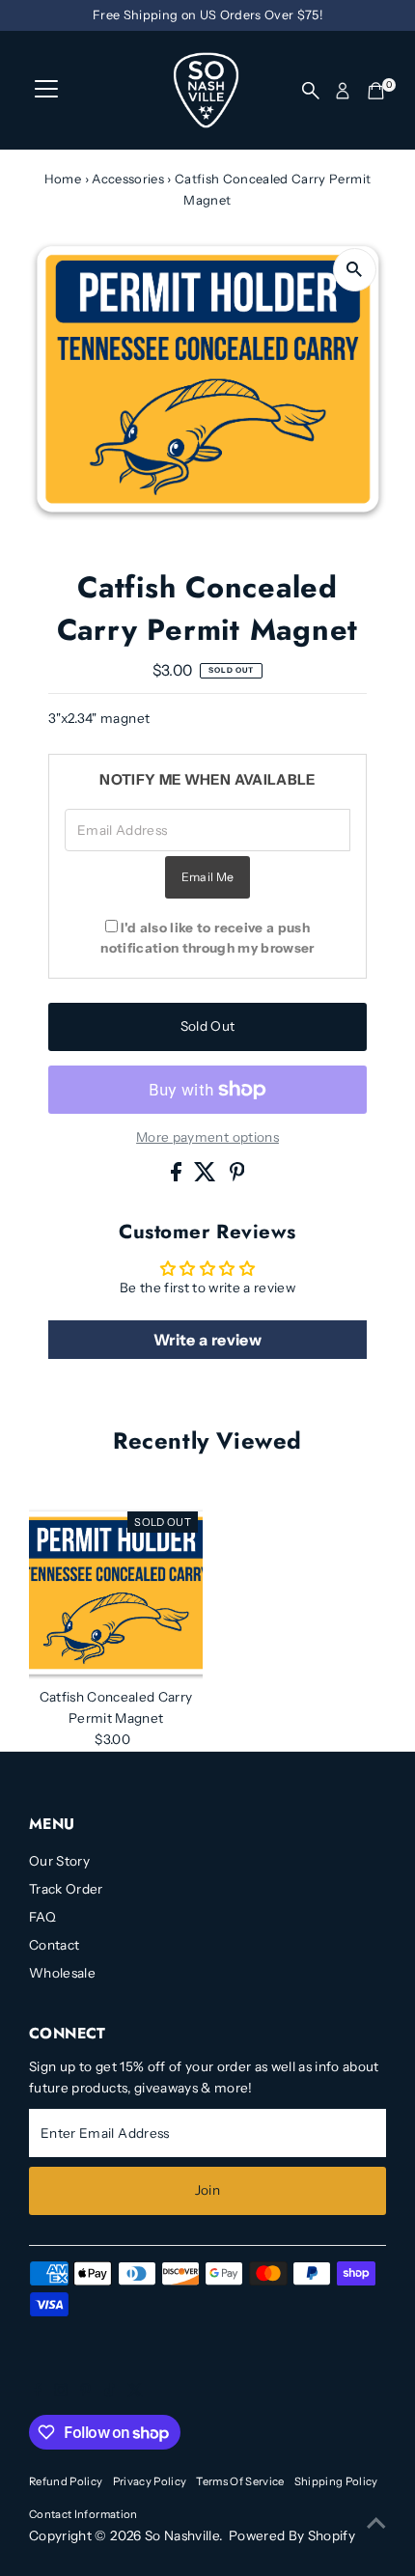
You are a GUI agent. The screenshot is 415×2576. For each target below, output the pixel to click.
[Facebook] (38, 2392)
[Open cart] (376, 91)
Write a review (207, 1340)
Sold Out (208, 1026)
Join (207, 2190)
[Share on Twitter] (207, 1177)
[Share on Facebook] (178, 1177)
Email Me (207, 877)
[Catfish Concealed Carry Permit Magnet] (116, 1593)
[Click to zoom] (355, 270)
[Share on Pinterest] (237, 1177)
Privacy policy (150, 2481)
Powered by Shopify (292, 2535)
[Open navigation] (46, 91)
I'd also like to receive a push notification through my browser (207, 937)
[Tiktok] (110, 2392)
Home (63, 179)
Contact (54, 1945)
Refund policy (66, 2481)
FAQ (42, 1917)
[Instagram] (61, 2392)
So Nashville (182, 2535)
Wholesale (62, 1973)
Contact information (83, 2514)
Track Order (66, 1889)
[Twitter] (135, 2392)
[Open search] (311, 91)
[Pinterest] (85, 2392)
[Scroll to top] (376, 2523)
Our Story (59, 1861)
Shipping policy (336, 2481)
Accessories (128, 179)
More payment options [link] (207, 1137)
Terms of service (240, 2481)
